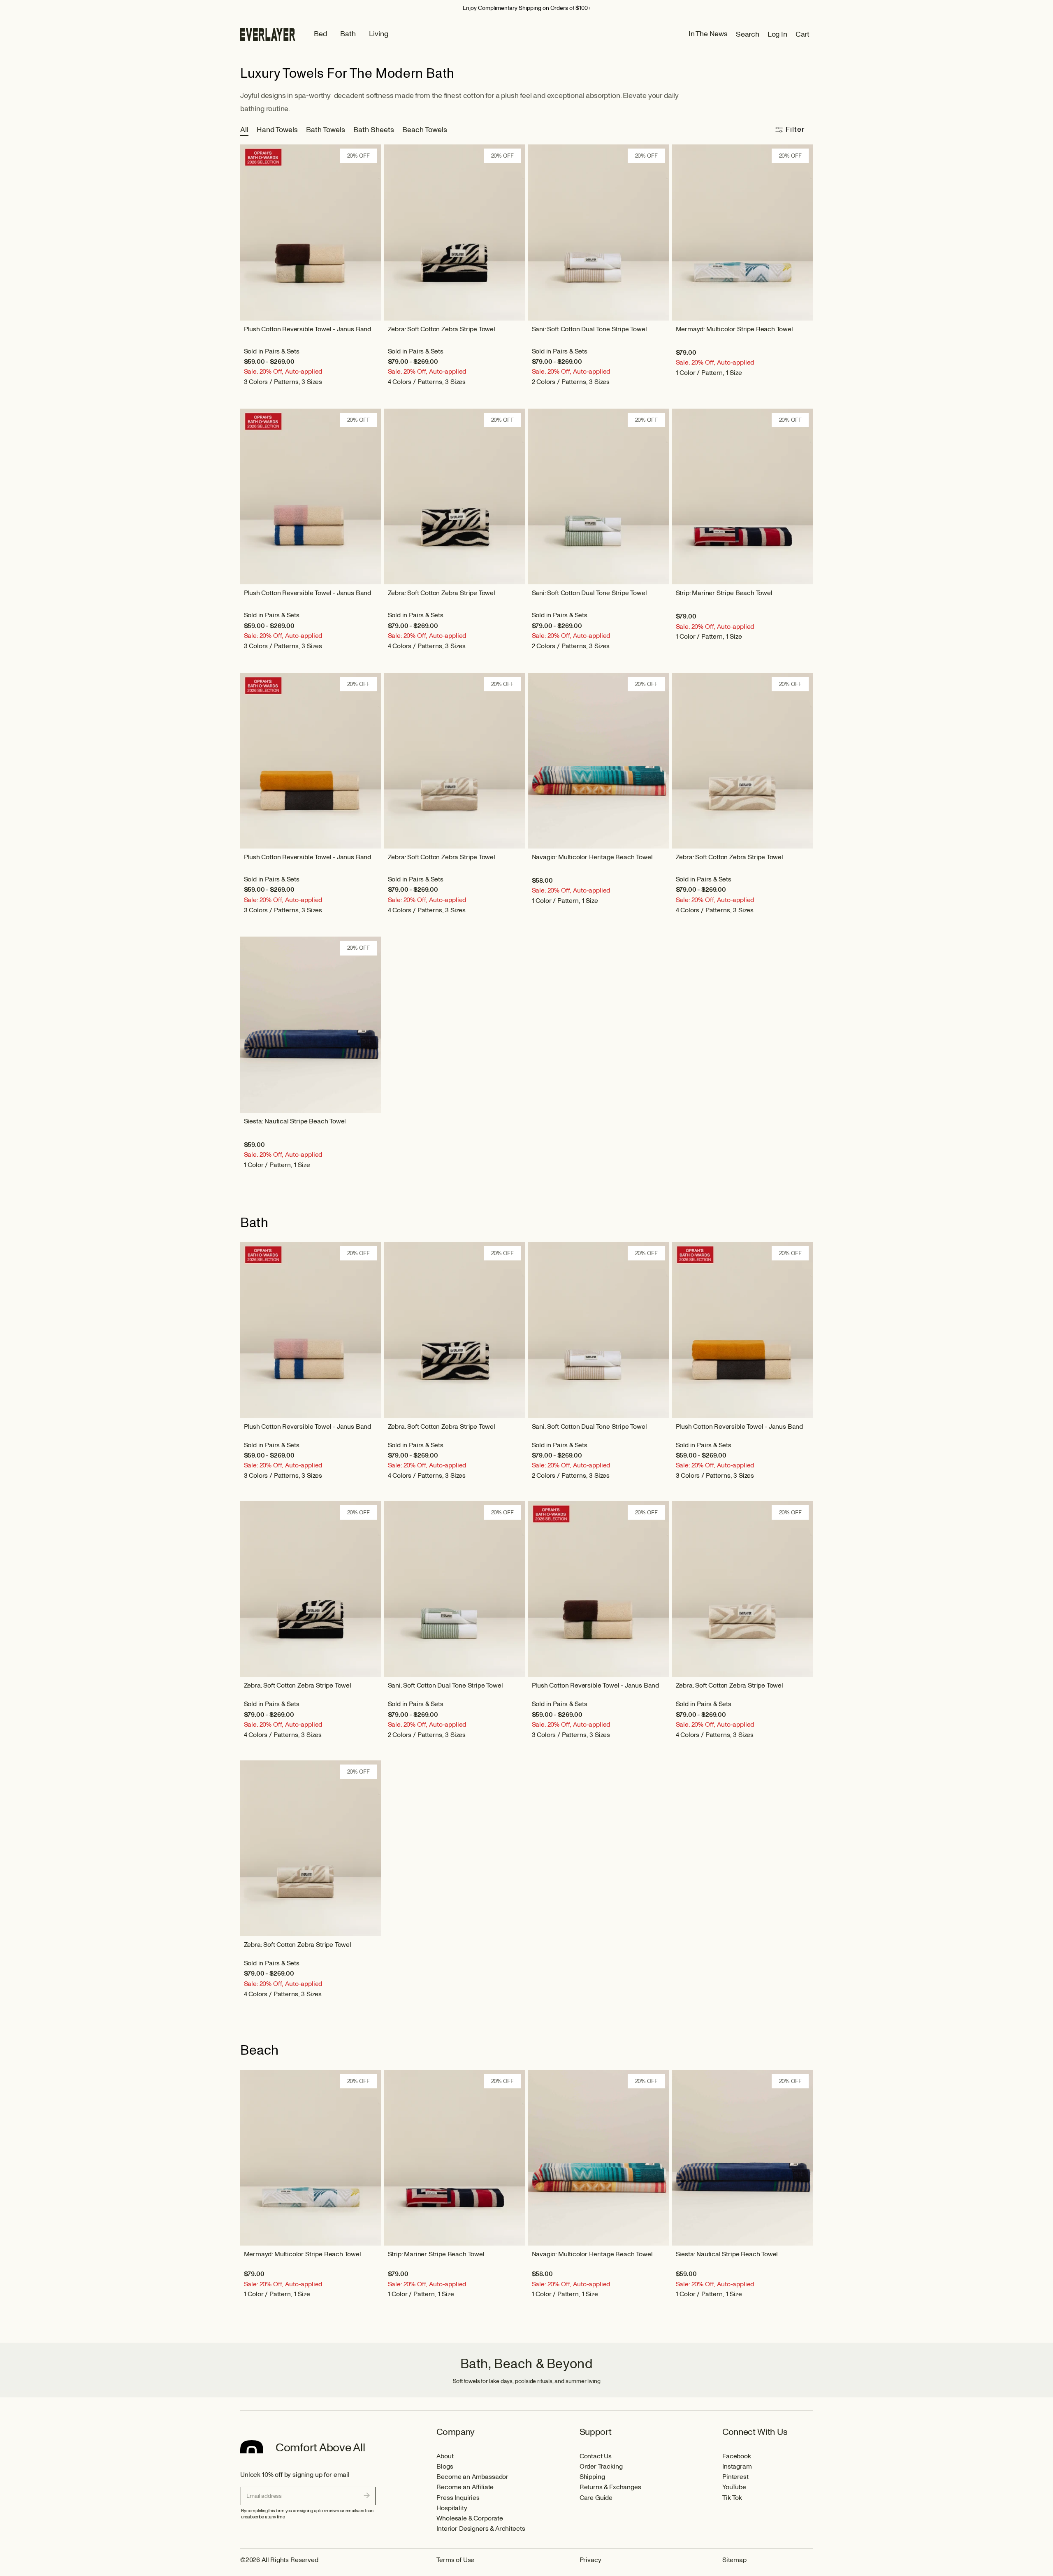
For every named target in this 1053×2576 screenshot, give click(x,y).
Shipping (592, 2477)
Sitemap (734, 2560)
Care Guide (596, 2498)
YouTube (734, 2487)
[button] (752, 34)
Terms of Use (455, 2560)
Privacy (590, 2560)
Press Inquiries (458, 2498)
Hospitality (452, 2508)
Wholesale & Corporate (470, 2518)
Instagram (737, 2467)
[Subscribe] (367, 2495)
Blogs (445, 2467)
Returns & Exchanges (610, 2487)
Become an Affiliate (465, 2487)
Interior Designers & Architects (481, 2529)
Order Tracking (601, 2467)
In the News (708, 34)
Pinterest (735, 2477)
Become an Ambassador (472, 2477)
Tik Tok (732, 2498)
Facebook (737, 2456)
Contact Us (596, 2456)
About (445, 2456)
